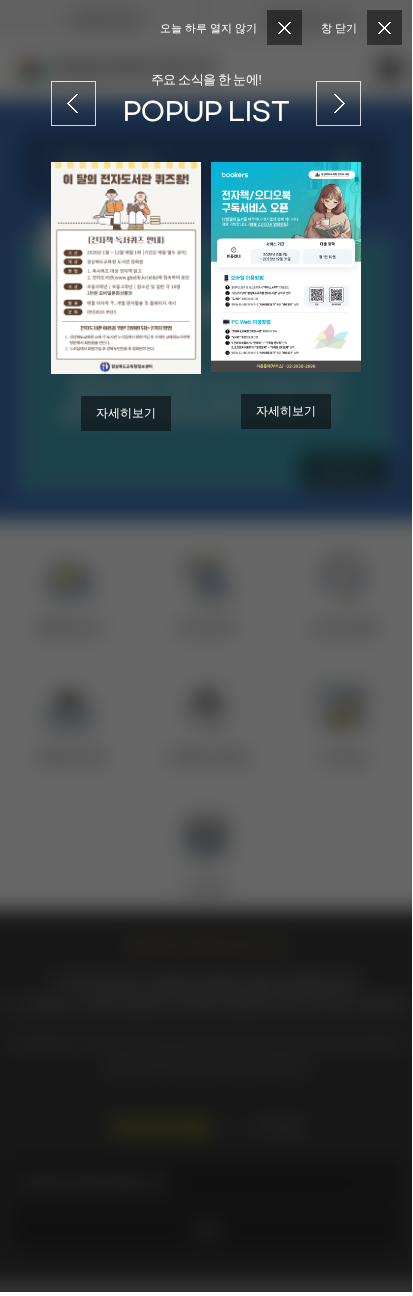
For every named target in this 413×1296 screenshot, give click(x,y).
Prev (74, 92)
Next (339, 92)
